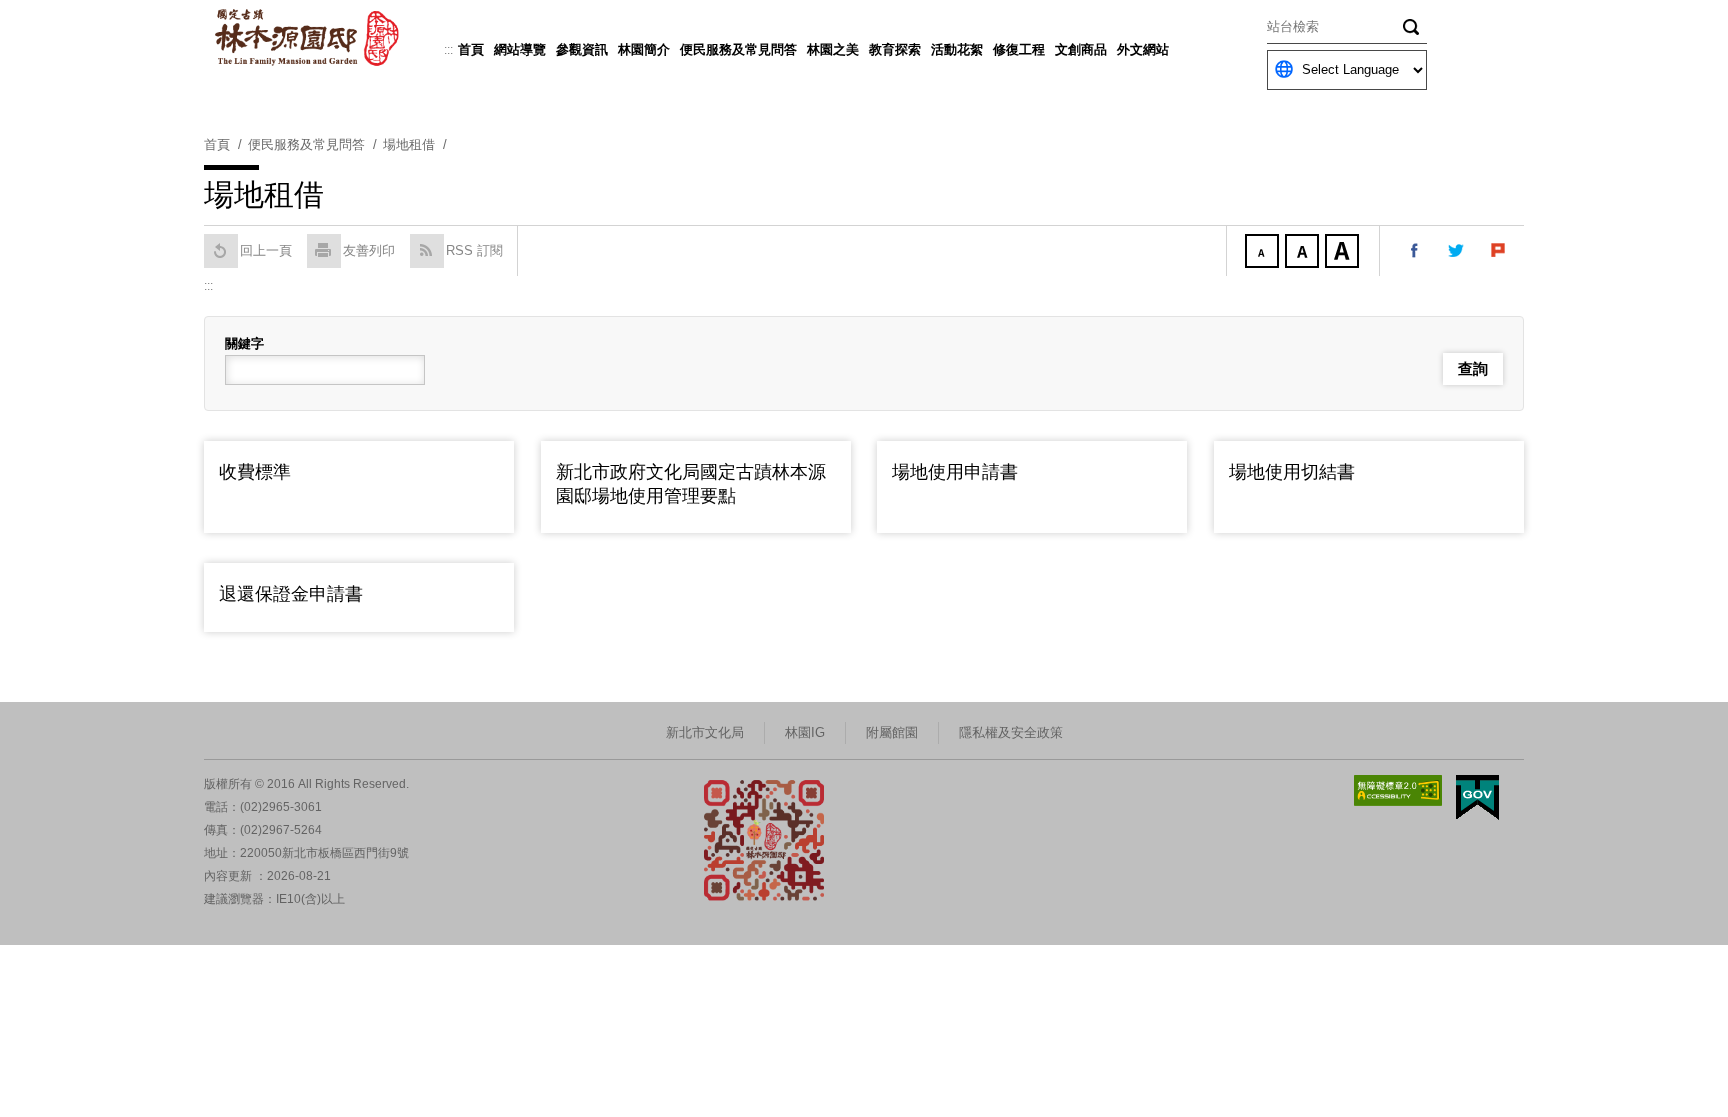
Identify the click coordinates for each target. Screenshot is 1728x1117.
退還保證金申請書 (291, 594)
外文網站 (1143, 49)
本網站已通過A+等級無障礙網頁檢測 (1398, 790)
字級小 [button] (1264, 253)
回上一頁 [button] (266, 250)
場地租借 (409, 144)
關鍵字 (244, 343)
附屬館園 (892, 732)
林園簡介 (644, 49)
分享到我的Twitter (1457, 251)
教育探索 (895, 49)
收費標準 (255, 472)
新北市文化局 (705, 732)
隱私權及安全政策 (1011, 732)
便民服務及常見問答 (738, 49)
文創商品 (1081, 49)
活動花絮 (957, 49)
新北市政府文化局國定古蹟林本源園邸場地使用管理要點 (691, 483)
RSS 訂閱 (474, 250)
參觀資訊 (582, 49)
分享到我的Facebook (1415, 251)
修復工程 (1019, 49)
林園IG (805, 732)
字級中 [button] (1304, 253)
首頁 (471, 49)
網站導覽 (520, 49)
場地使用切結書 (1292, 472)
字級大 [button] (1344, 253)
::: (448, 50)
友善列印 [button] (369, 250)
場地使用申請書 (955, 472)
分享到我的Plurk (1499, 251)
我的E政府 (1477, 797)
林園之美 (833, 49)
